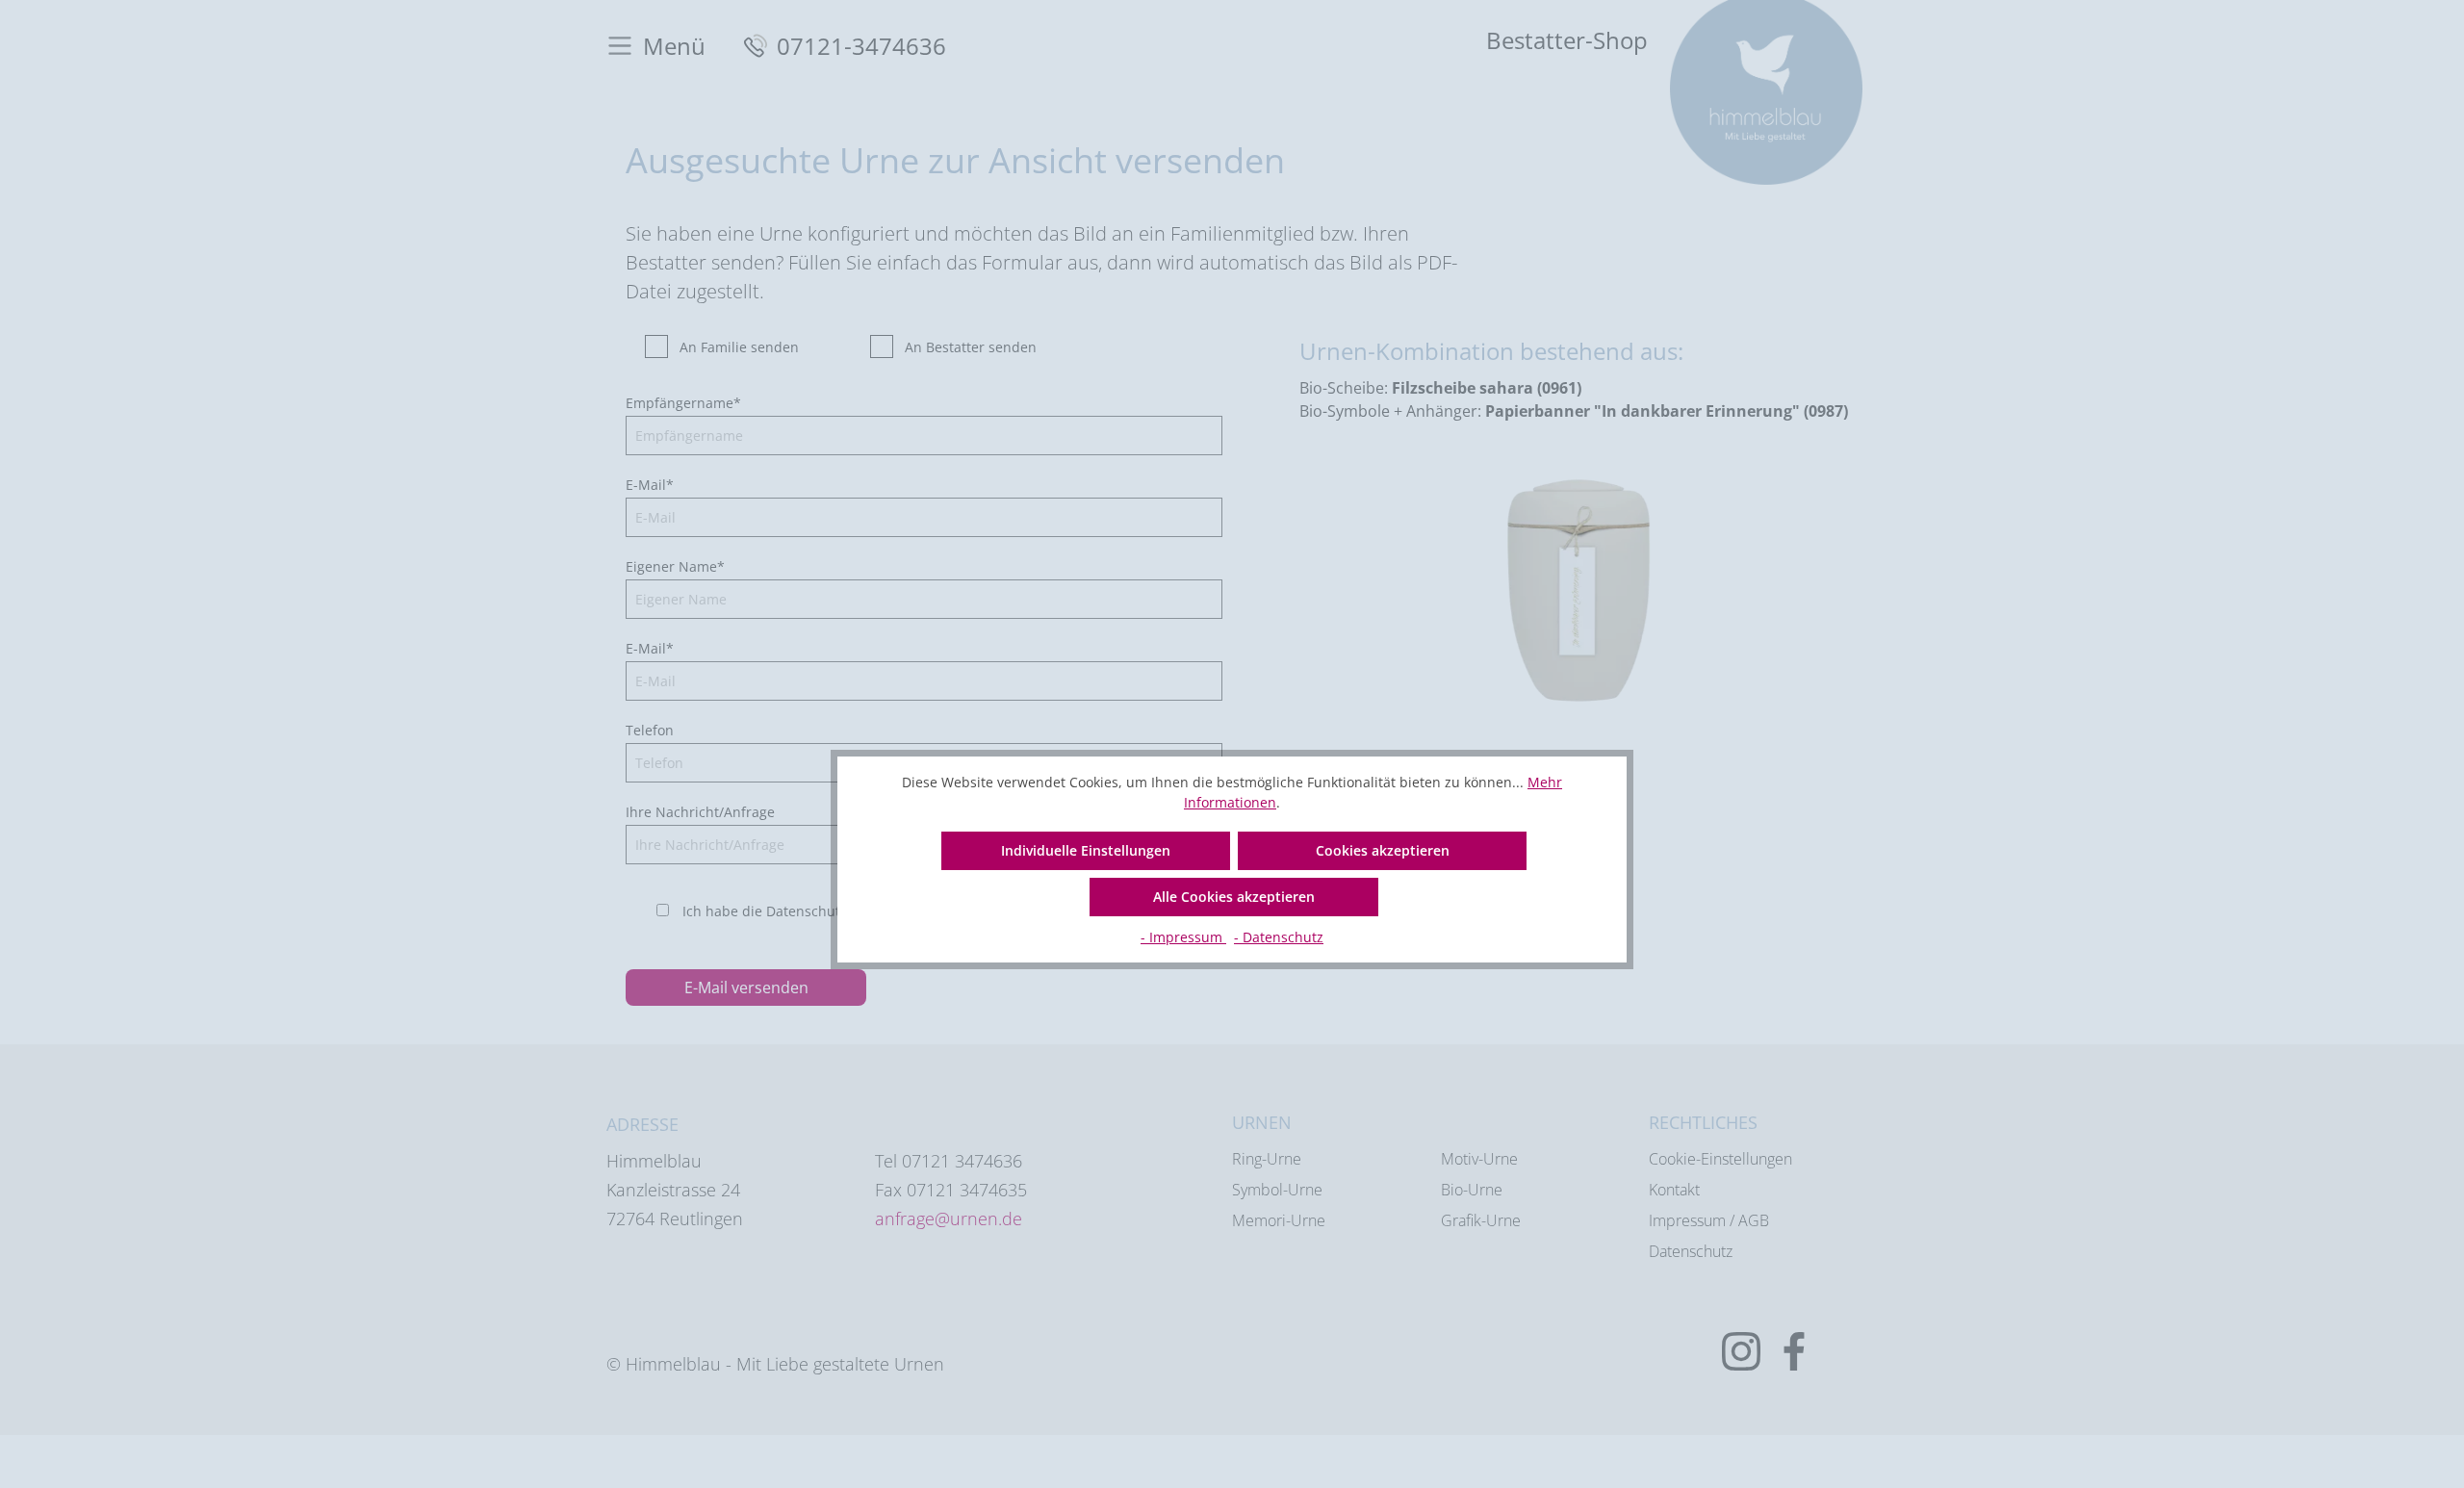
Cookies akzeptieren (1383, 850)
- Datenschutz (1279, 937)
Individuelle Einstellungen (1086, 850)
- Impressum (1183, 937)
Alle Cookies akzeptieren (1234, 897)
